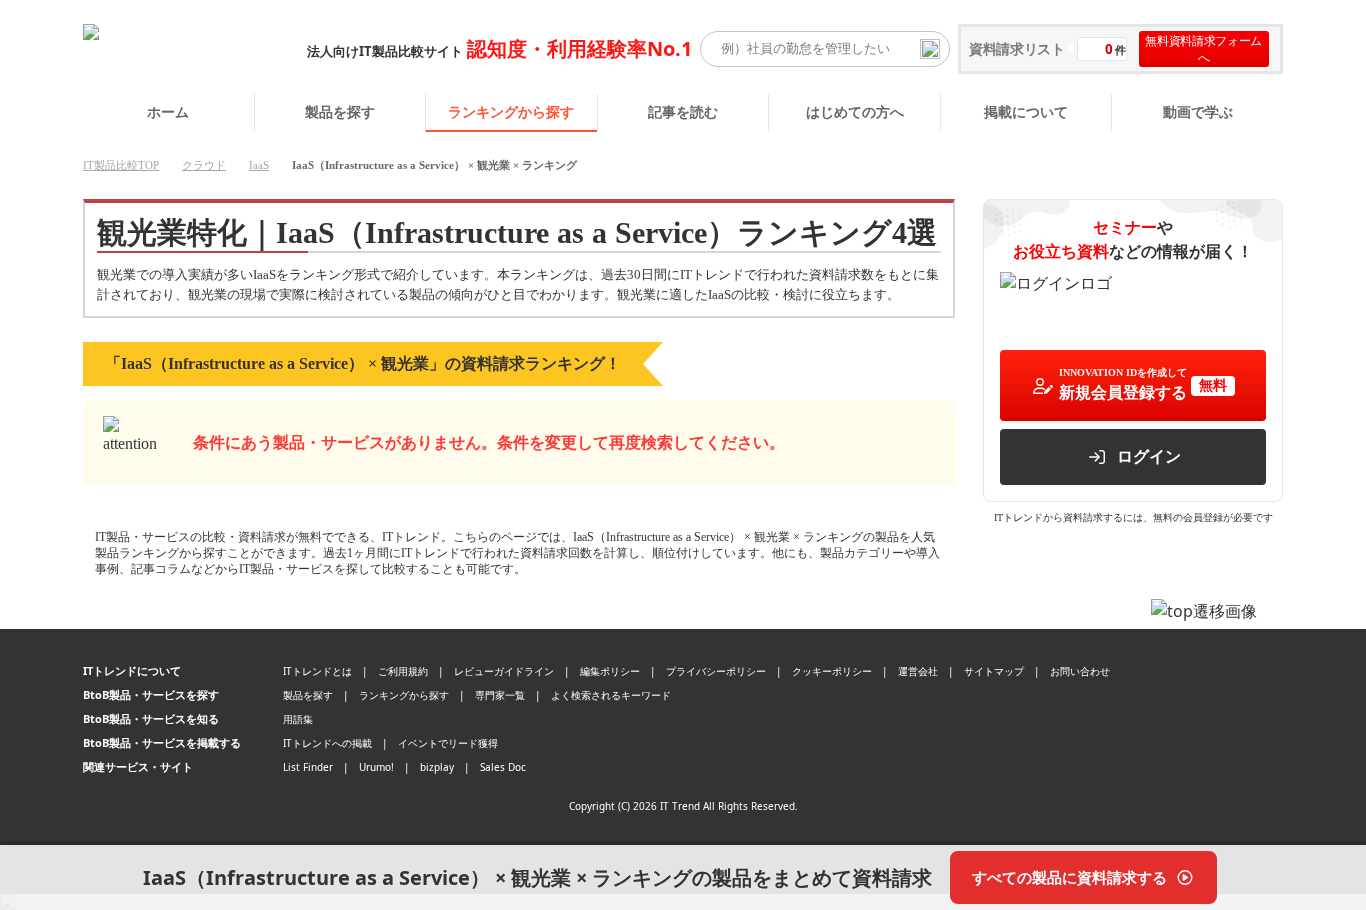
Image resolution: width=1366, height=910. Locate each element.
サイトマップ (994, 671)
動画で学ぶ (1198, 111)
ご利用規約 (403, 671)
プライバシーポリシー (716, 671)
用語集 (298, 719)
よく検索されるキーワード (611, 695)
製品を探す (340, 111)
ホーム (168, 111)
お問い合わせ (1080, 671)
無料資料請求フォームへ (1203, 49)
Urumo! (376, 767)
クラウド (204, 165)
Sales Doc (503, 767)
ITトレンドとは (317, 671)
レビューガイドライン (504, 671)
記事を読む (683, 111)
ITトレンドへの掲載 (327, 743)
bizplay (437, 767)
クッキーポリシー (832, 671)
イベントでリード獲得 (448, 743)
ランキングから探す (511, 111)
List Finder (308, 767)
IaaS (259, 165)
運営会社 (918, 671)
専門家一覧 (500, 695)
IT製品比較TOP (121, 165)
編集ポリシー (610, 671)
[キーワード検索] (930, 49)
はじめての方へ (855, 111)
